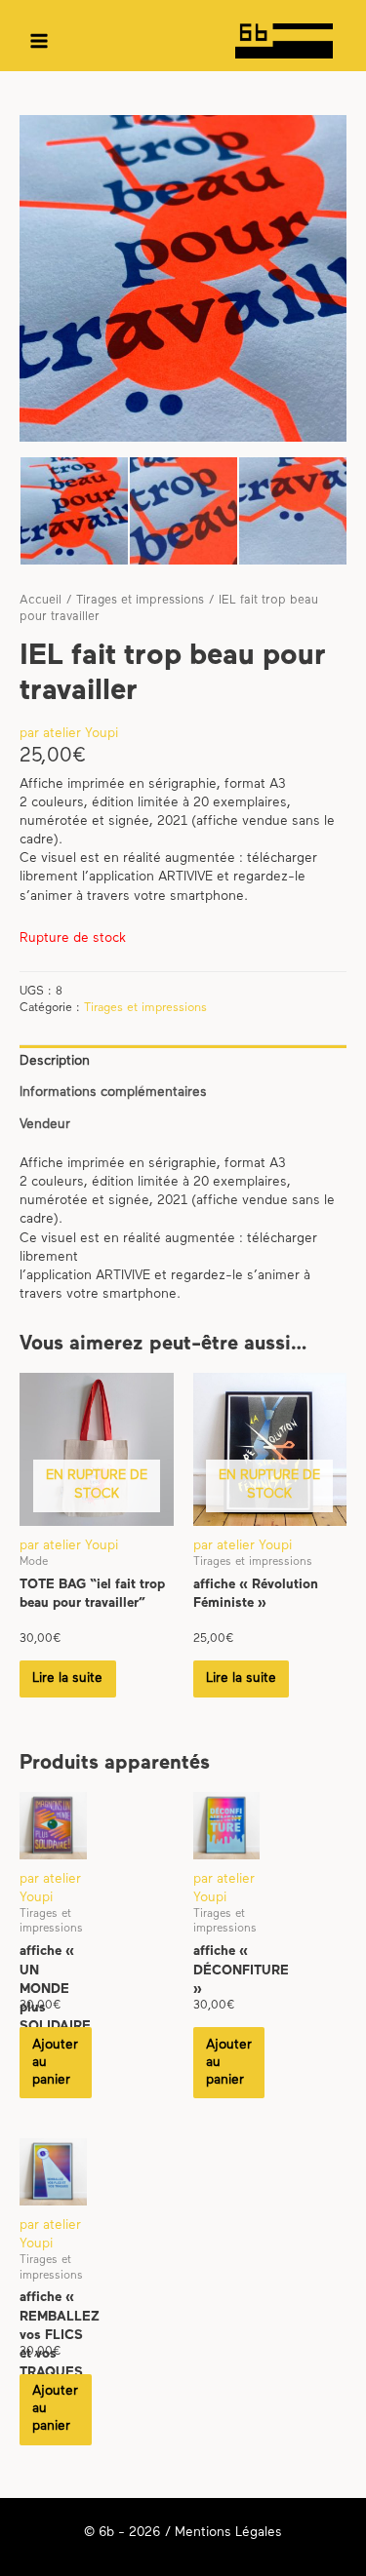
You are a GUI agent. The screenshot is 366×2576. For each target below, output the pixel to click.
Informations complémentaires (113, 1093)
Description (55, 1061)
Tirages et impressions (140, 601)
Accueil (41, 601)
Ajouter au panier (55, 2063)
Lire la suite (67, 1678)
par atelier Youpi (69, 734)
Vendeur (45, 1125)
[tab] (183, 1061)
